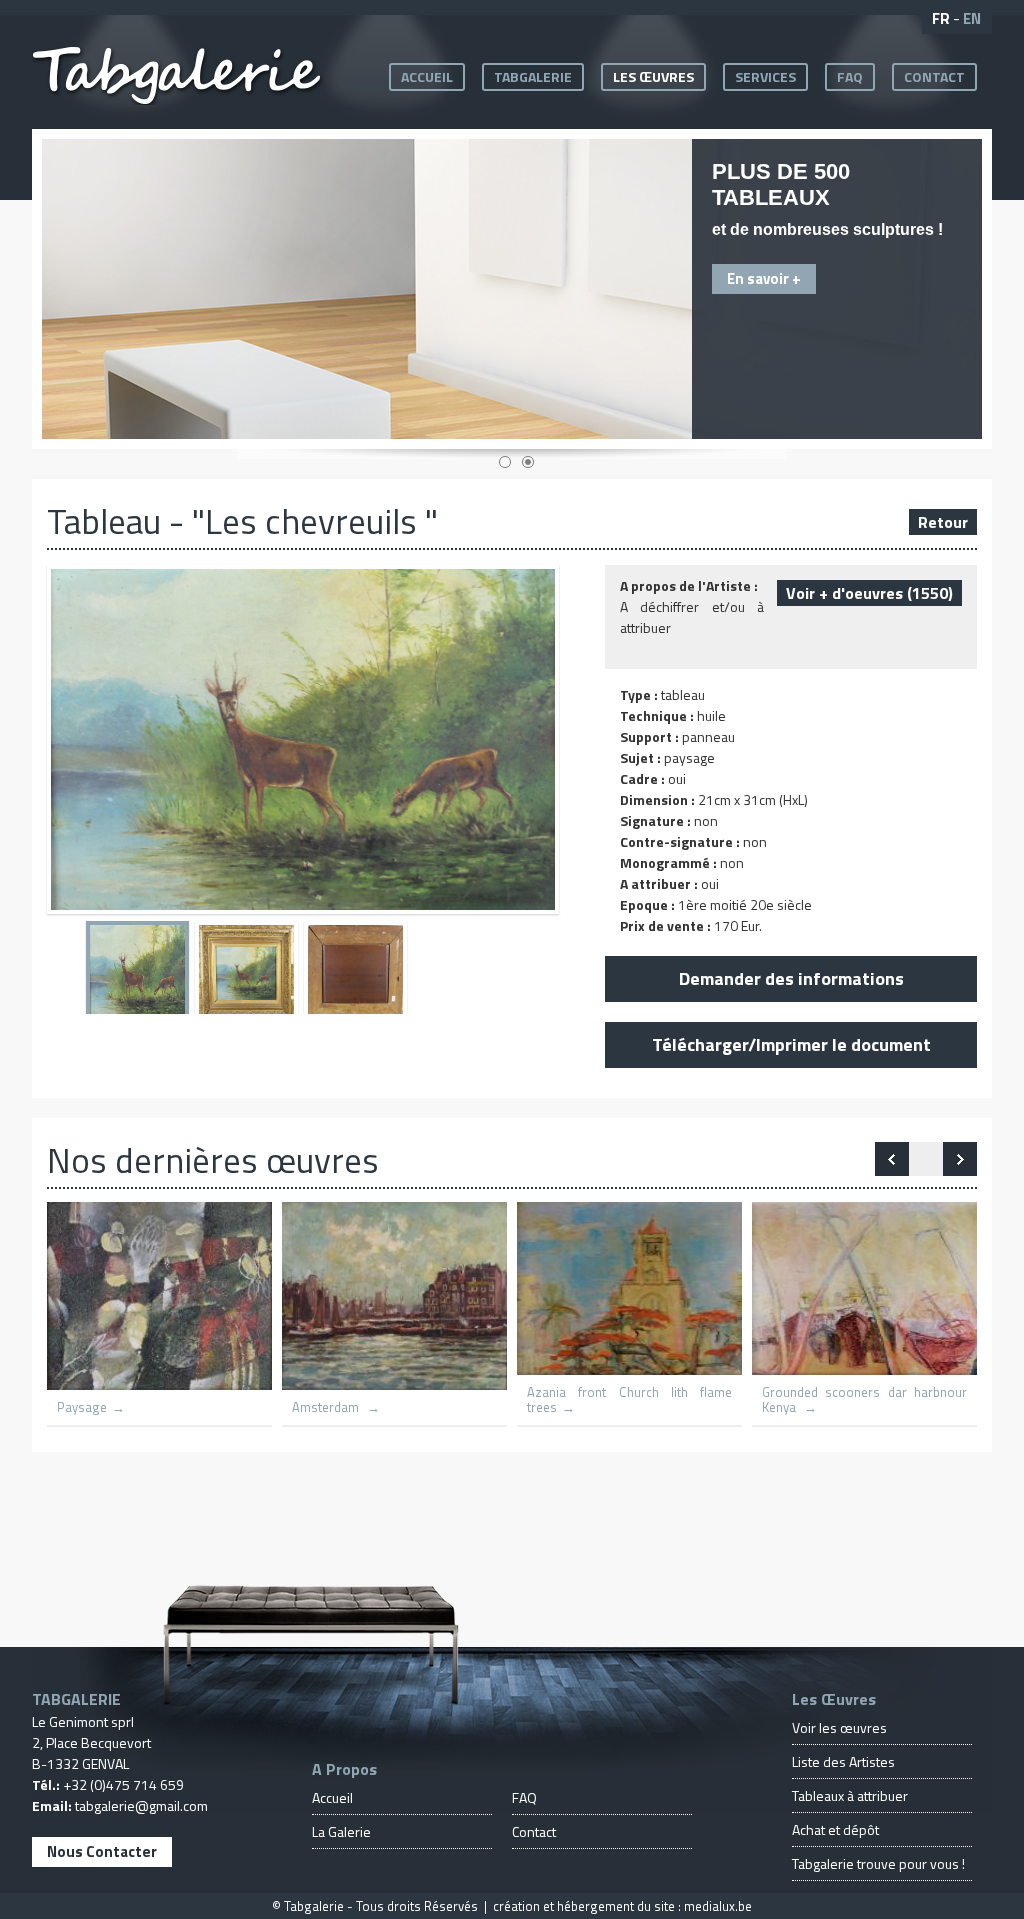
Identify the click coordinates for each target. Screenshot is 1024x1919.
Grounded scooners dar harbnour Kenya (864, 1400)
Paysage (82, 1407)
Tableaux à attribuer (850, 1795)
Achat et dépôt (835, 1829)
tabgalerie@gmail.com (141, 1805)
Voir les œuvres (839, 1727)
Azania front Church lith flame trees (629, 1400)
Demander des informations (791, 978)
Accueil (427, 76)
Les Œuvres (653, 76)
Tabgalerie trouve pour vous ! (878, 1863)
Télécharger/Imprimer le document (791, 1044)
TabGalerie (533, 76)
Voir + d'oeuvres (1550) (869, 593)
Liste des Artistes (843, 1761)
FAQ (850, 76)
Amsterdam (327, 1407)
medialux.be (718, 1906)
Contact (934, 76)
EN (972, 18)
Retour (943, 522)
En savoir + (764, 278)
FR (941, 18)
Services (765, 76)
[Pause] (926, 1159)
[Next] (892, 1159)
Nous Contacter (102, 1851)
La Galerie (341, 1831)
